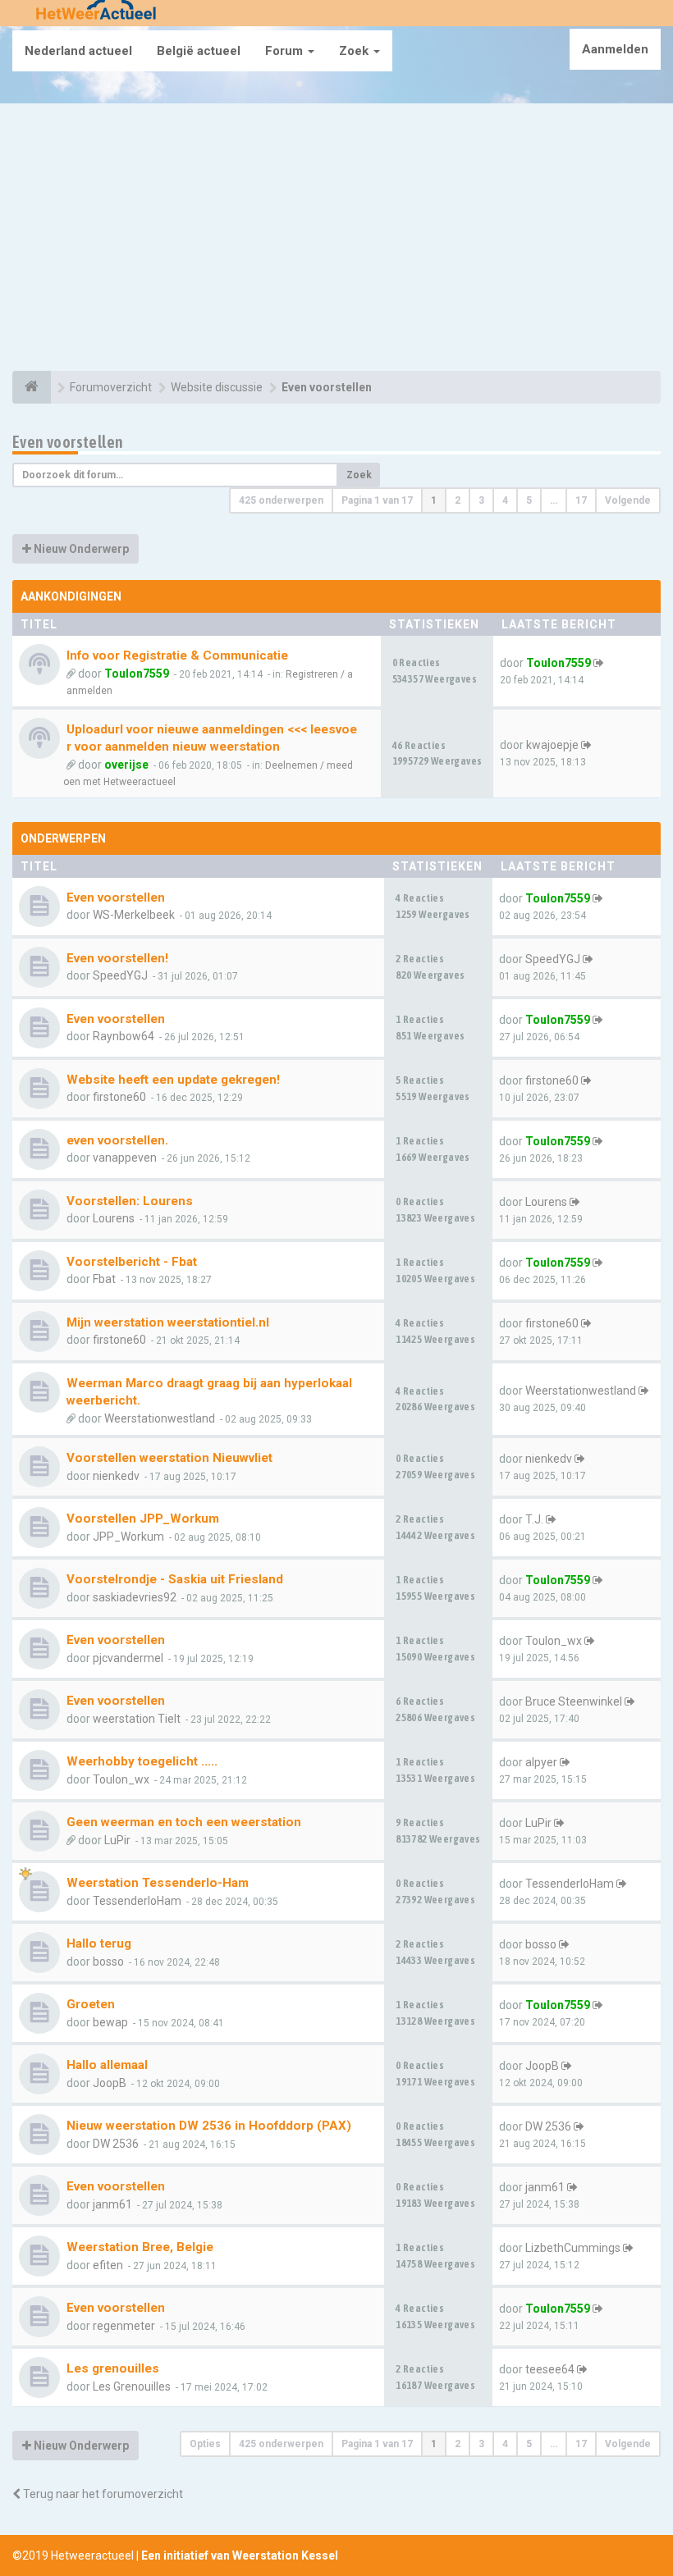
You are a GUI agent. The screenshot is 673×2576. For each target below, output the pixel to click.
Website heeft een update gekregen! (173, 1080)
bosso (108, 1962)
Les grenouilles (113, 2368)
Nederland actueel (78, 51)
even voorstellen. (117, 1140)
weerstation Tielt (137, 1719)
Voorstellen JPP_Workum (143, 1519)
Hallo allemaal (107, 2065)
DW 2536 (116, 2144)
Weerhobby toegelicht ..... (142, 1761)
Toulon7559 (137, 674)
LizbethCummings (573, 2248)
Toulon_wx (554, 1641)
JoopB (110, 2083)
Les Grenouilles (132, 2386)
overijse (126, 765)
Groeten (91, 2004)
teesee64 (550, 2369)
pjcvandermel (128, 1658)
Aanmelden (615, 49)
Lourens (114, 1218)
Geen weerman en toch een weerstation (184, 1822)
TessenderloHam (137, 1901)
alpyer (541, 1762)
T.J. (534, 1519)
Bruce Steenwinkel (574, 1701)
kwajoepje (552, 745)
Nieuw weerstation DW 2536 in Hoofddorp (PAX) (209, 2126)
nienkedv (116, 1476)
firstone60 (119, 1097)
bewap (110, 2022)
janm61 (112, 2204)
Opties (205, 2444)
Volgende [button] (628, 500)
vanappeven (125, 1158)
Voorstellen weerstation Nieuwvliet (169, 1458)
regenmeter (124, 2326)
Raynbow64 (124, 1036)
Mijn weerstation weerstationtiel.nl (168, 1322)
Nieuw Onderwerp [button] (80, 549)
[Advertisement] (336, 240)
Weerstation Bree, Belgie (140, 2247)
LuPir (117, 1840)
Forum (286, 51)
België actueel (199, 51)
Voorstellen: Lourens (130, 1201)
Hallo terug (99, 1943)
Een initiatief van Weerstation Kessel (240, 2555)
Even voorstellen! (117, 958)
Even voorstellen (68, 442)
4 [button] (505, 500)
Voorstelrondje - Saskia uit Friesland (175, 1579)
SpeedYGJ (120, 975)
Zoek (355, 51)
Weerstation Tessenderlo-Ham (158, 1883)
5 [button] (529, 500)
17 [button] (581, 500)
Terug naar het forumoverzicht (102, 2494)
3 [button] (481, 500)
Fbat (104, 1279)
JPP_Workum (128, 1537)
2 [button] (458, 500)
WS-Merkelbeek (134, 915)
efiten (108, 2265)
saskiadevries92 (135, 1597)
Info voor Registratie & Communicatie (177, 655)
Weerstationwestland (160, 1418)
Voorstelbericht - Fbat (132, 1262)
